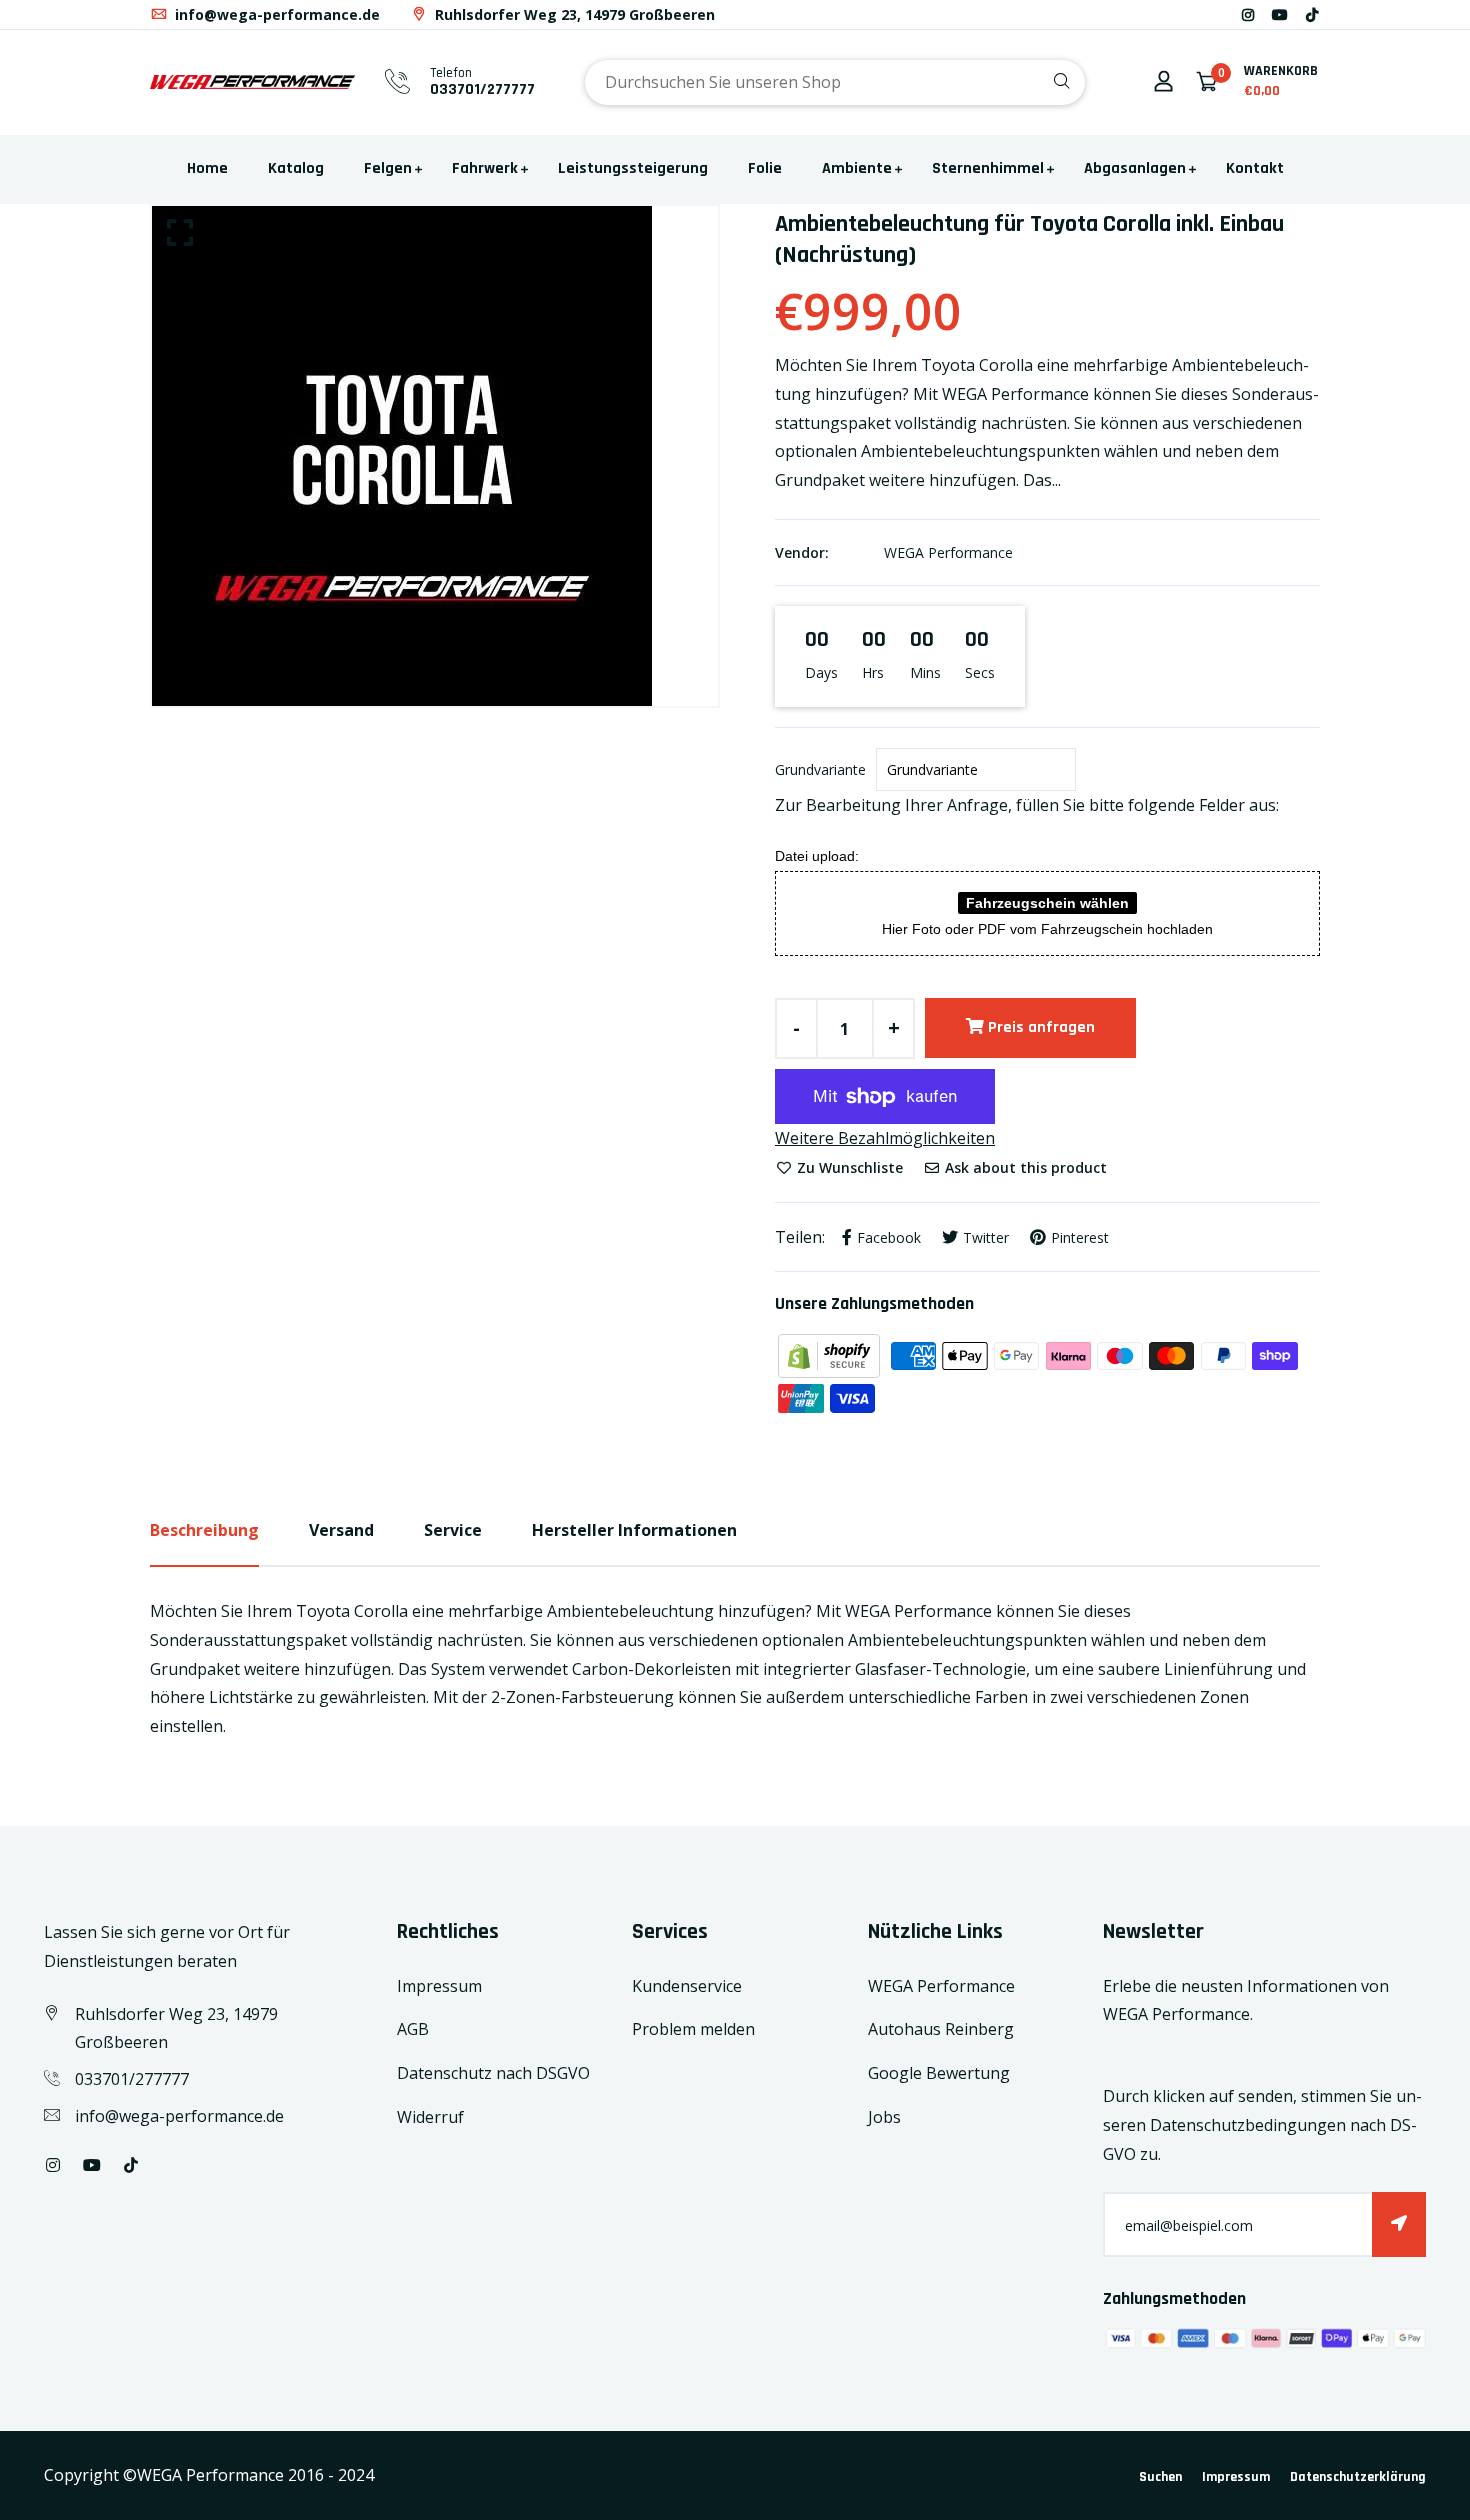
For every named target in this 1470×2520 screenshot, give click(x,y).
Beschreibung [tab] (204, 1530)
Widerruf (430, 2117)
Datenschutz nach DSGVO (493, 2073)
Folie (765, 168)
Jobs (884, 2117)
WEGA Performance (948, 552)
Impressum (439, 1986)
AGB (413, 2029)
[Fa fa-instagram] (1248, 14)
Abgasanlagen (1135, 168)
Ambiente (857, 168)
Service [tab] (453, 1530)
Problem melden (693, 2029)
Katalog (296, 168)
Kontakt (1255, 168)
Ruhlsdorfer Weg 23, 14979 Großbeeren (573, 14)
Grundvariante (820, 769)
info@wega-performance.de (275, 14)
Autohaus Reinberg (941, 2029)
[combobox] (835, 82)
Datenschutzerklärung (1358, 2477)
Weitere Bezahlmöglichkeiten (885, 1138)
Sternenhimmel (988, 168)
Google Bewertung (939, 2073)
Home (207, 168)
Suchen (1160, 2477)
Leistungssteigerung (633, 168)
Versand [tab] (341, 1530)
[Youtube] (1280, 14)
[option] (435, 456)
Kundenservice (687, 1986)
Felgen (388, 168)
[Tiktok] (1312, 14)
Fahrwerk (485, 168)
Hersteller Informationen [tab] (634, 1530)
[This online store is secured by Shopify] (831, 1354)
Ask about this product (1024, 1167)
